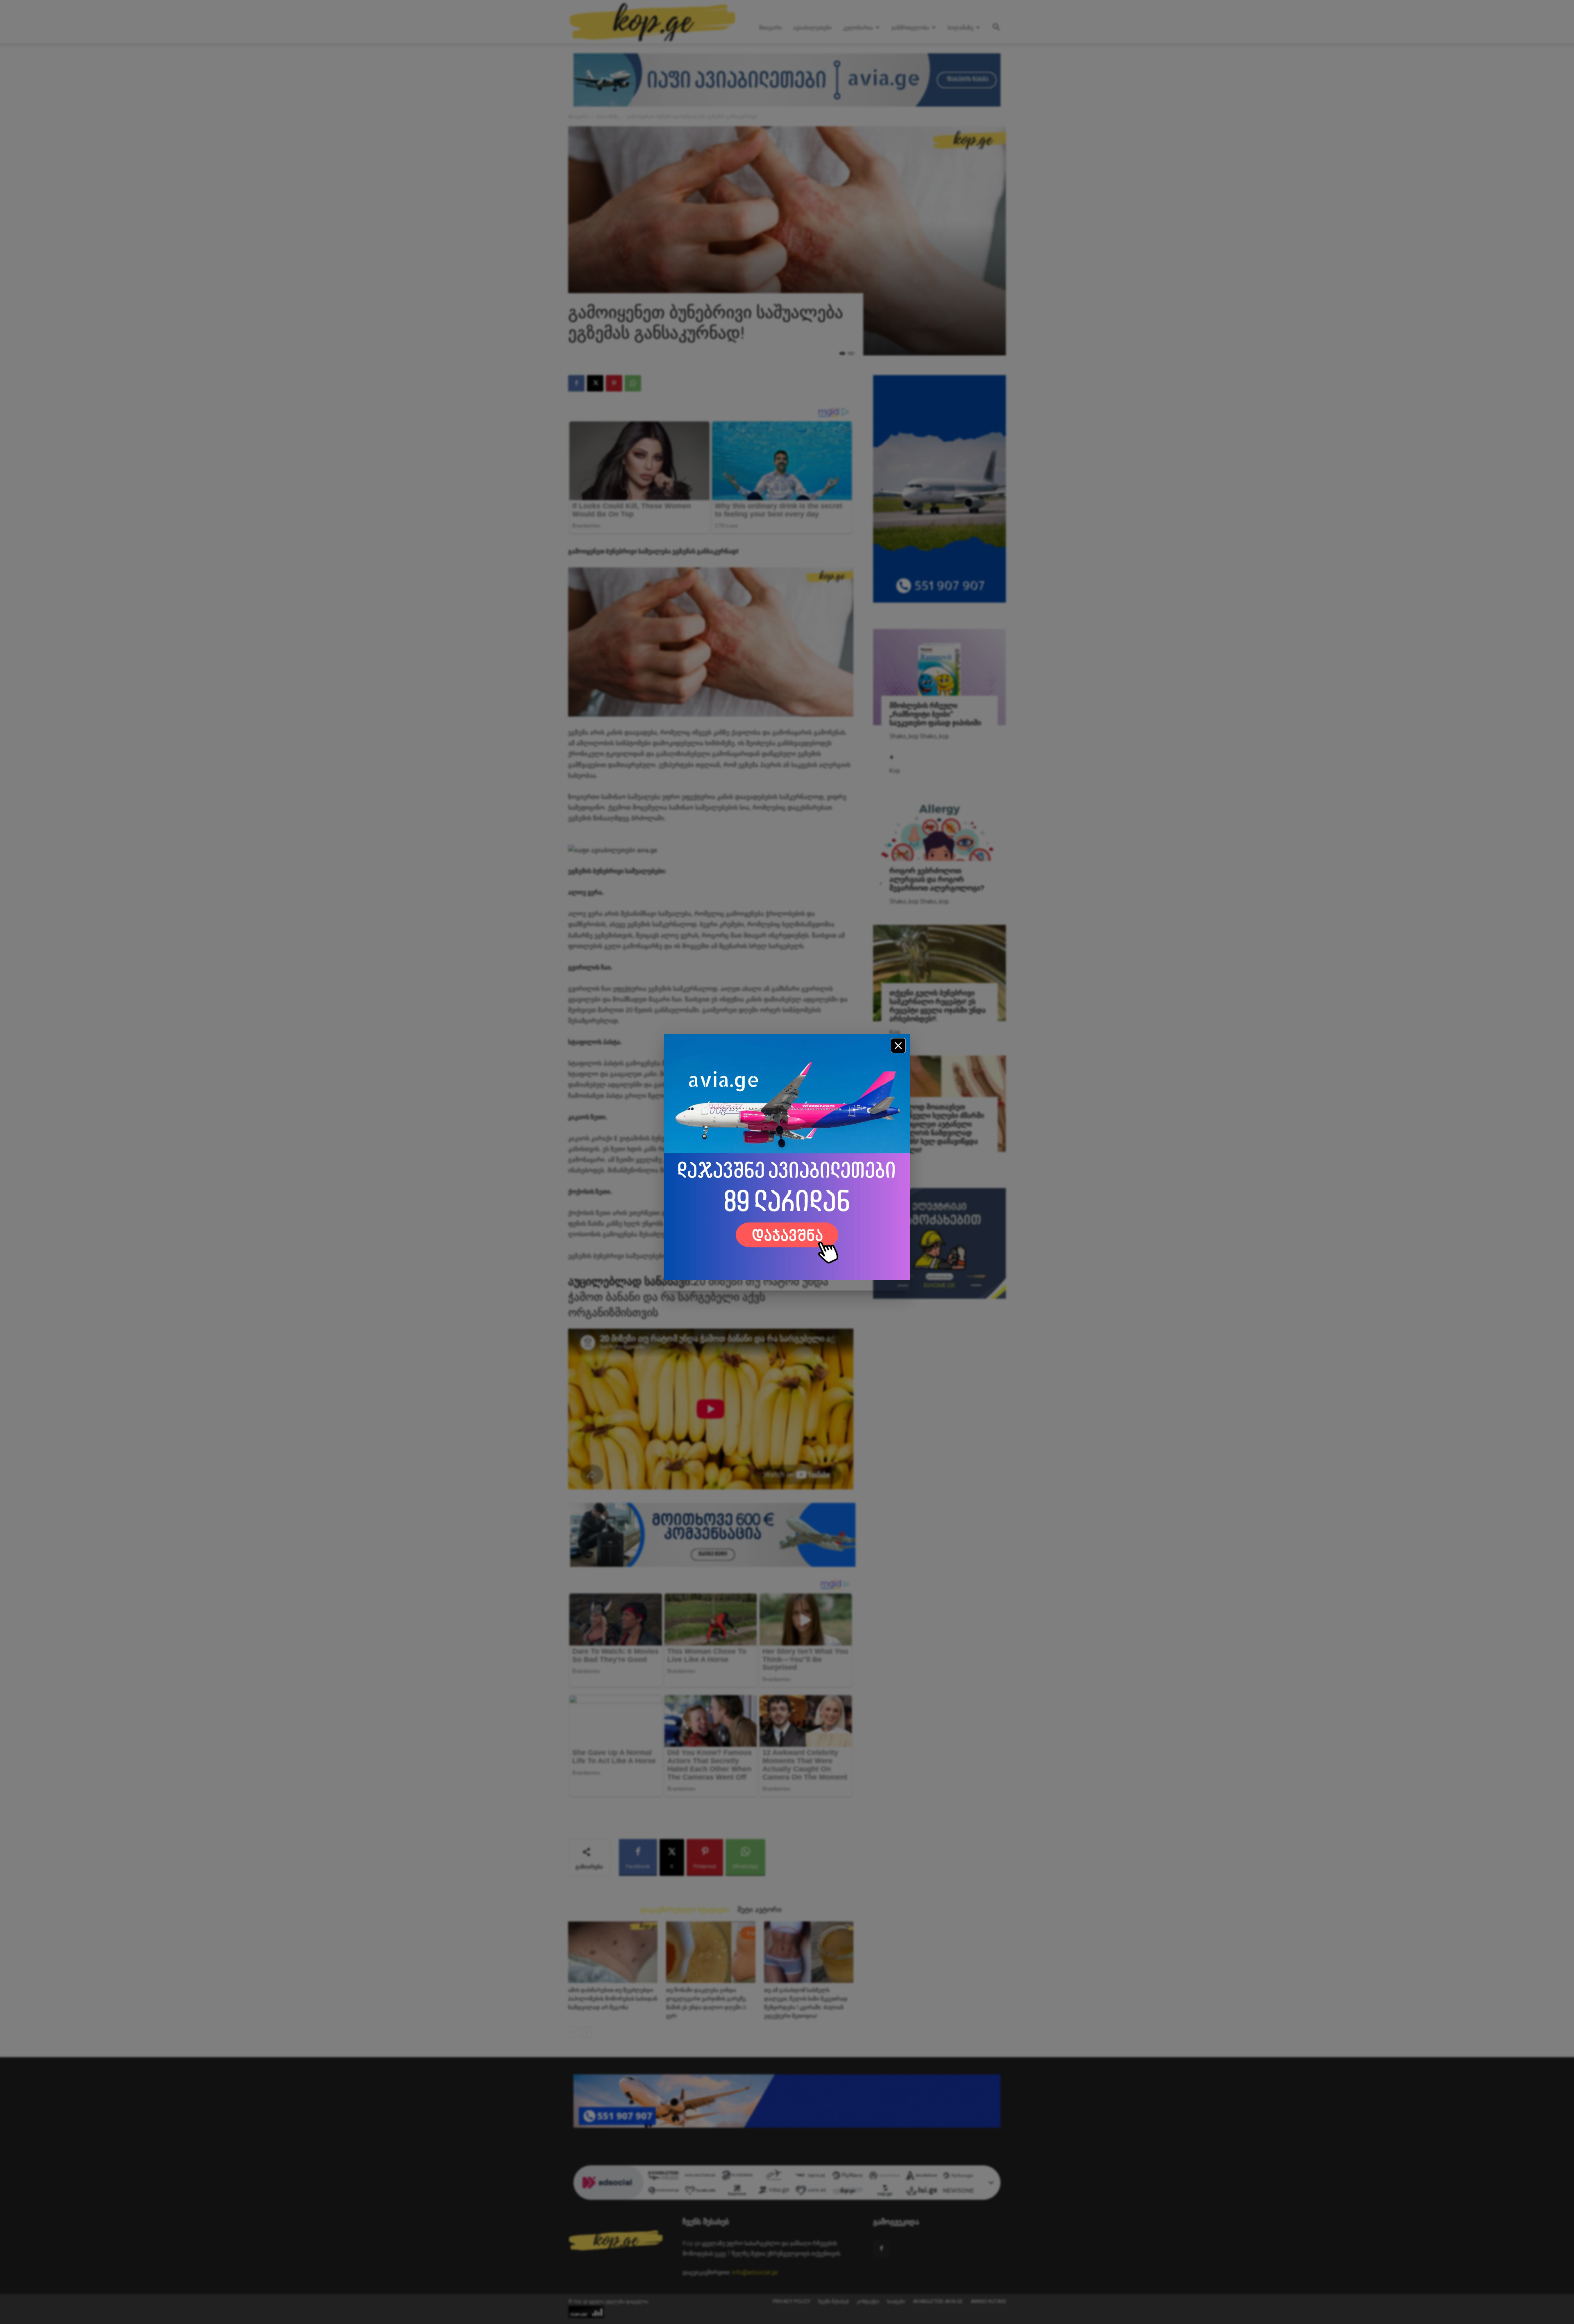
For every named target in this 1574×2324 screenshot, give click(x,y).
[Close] (898, 1046)
